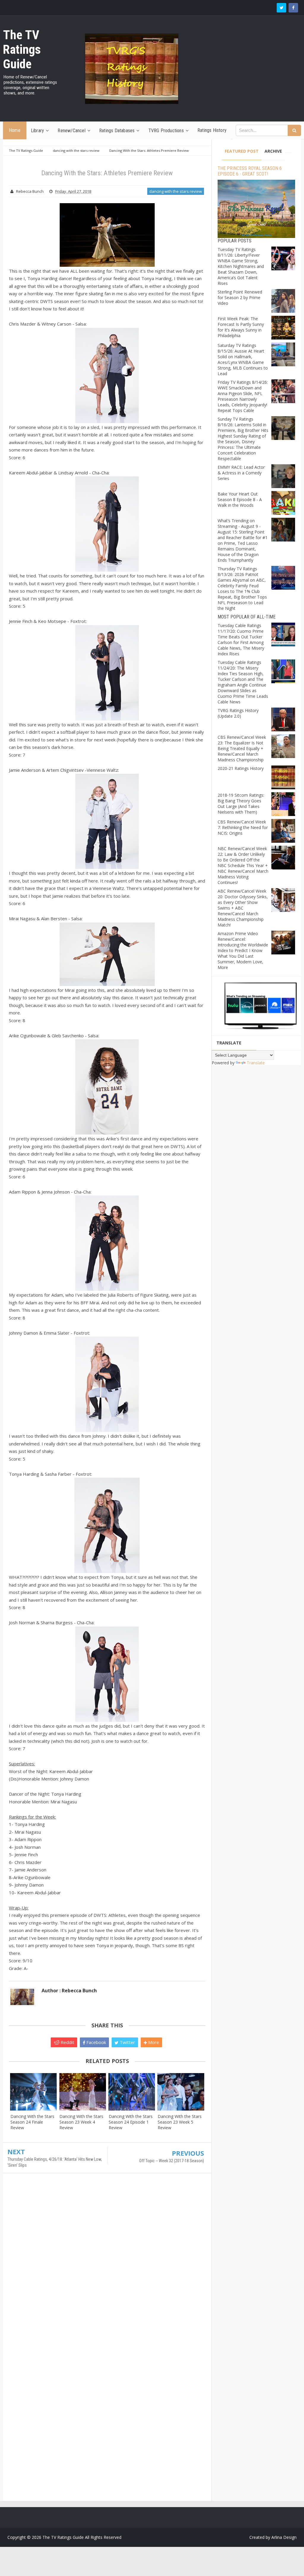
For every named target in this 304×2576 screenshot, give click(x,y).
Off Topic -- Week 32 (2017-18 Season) (172, 2161)
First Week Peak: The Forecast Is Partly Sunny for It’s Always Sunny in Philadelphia (241, 327)
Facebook (96, 2042)
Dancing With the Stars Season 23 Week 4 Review (81, 2122)
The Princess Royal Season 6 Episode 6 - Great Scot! (250, 171)
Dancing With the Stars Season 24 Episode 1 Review (131, 2122)
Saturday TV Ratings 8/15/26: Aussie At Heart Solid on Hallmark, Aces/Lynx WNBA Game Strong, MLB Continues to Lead (243, 359)
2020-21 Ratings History (241, 768)
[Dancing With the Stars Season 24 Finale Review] (33, 2092)
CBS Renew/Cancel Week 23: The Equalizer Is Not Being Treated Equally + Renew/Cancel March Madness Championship (242, 748)
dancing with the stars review (176, 191)
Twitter (127, 2042)
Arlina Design (284, 2537)
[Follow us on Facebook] (293, 8)
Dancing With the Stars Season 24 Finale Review (32, 2122)
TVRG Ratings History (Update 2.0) (238, 713)
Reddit (67, 2042)
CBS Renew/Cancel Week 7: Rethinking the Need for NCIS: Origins (243, 827)
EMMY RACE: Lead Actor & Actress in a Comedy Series (241, 473)
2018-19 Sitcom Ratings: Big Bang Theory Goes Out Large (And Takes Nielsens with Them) (241, 804)
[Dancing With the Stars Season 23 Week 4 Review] (82, 2092)
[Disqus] (107, 2264)
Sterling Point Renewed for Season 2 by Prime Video (240, 297)
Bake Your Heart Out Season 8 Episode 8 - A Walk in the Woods (240, 499)
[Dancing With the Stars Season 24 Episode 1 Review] (132, 2092)
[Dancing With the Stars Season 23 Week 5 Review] (181, 2092)
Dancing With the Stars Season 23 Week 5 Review (180, 2122)
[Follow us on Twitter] (281, 8)
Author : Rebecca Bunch (69, 1991)
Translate (256, 1063)
